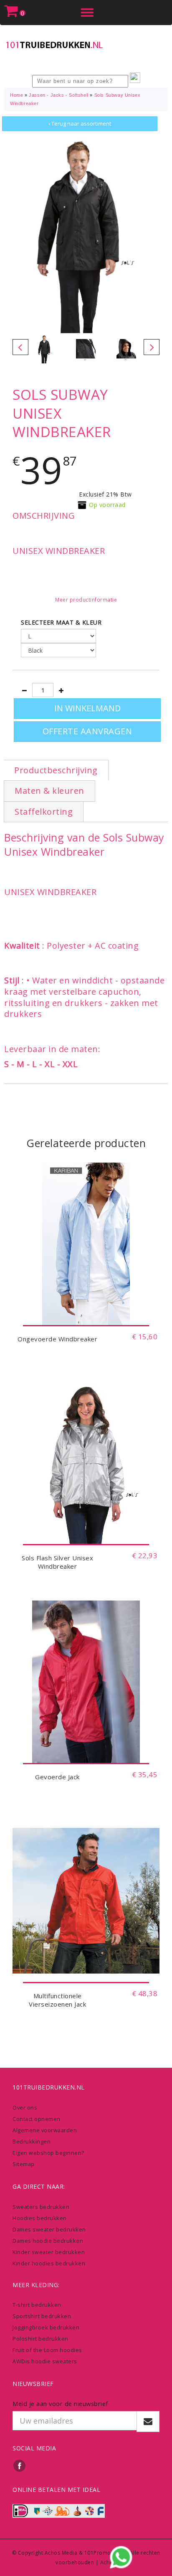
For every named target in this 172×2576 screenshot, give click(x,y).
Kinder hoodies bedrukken (49, 2263)
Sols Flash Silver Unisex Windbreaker (57, 1562)
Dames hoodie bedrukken (48, 2241)
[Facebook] (20, 2465)
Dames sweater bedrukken (49, 2229)
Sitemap (24, 2164)
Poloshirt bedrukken (40, 2339)
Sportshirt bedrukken (42, 2316)
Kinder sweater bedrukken (49, 2252)
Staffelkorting (44, 812)
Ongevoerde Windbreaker (57, 1339)
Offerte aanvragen (87, 731)
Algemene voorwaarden (45, 2130)
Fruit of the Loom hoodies (47, 2350)
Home (16, 95)
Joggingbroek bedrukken (46, 2327)
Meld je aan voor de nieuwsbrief (60, 2404)
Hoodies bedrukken (40, 2218)
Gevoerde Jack (57, 1777)
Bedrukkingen (32, 2141)
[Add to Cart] (86, 1313)
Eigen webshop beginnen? (48, 2153)
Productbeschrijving (56, 770)
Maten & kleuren (49, 791)
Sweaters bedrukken (41, 2207)
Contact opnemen (37, 2119)
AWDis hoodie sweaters (45, 2361)
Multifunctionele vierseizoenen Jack (57, 2000)
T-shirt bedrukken (37, 2305)
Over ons (25, 2108)
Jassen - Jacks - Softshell (59, 95)
